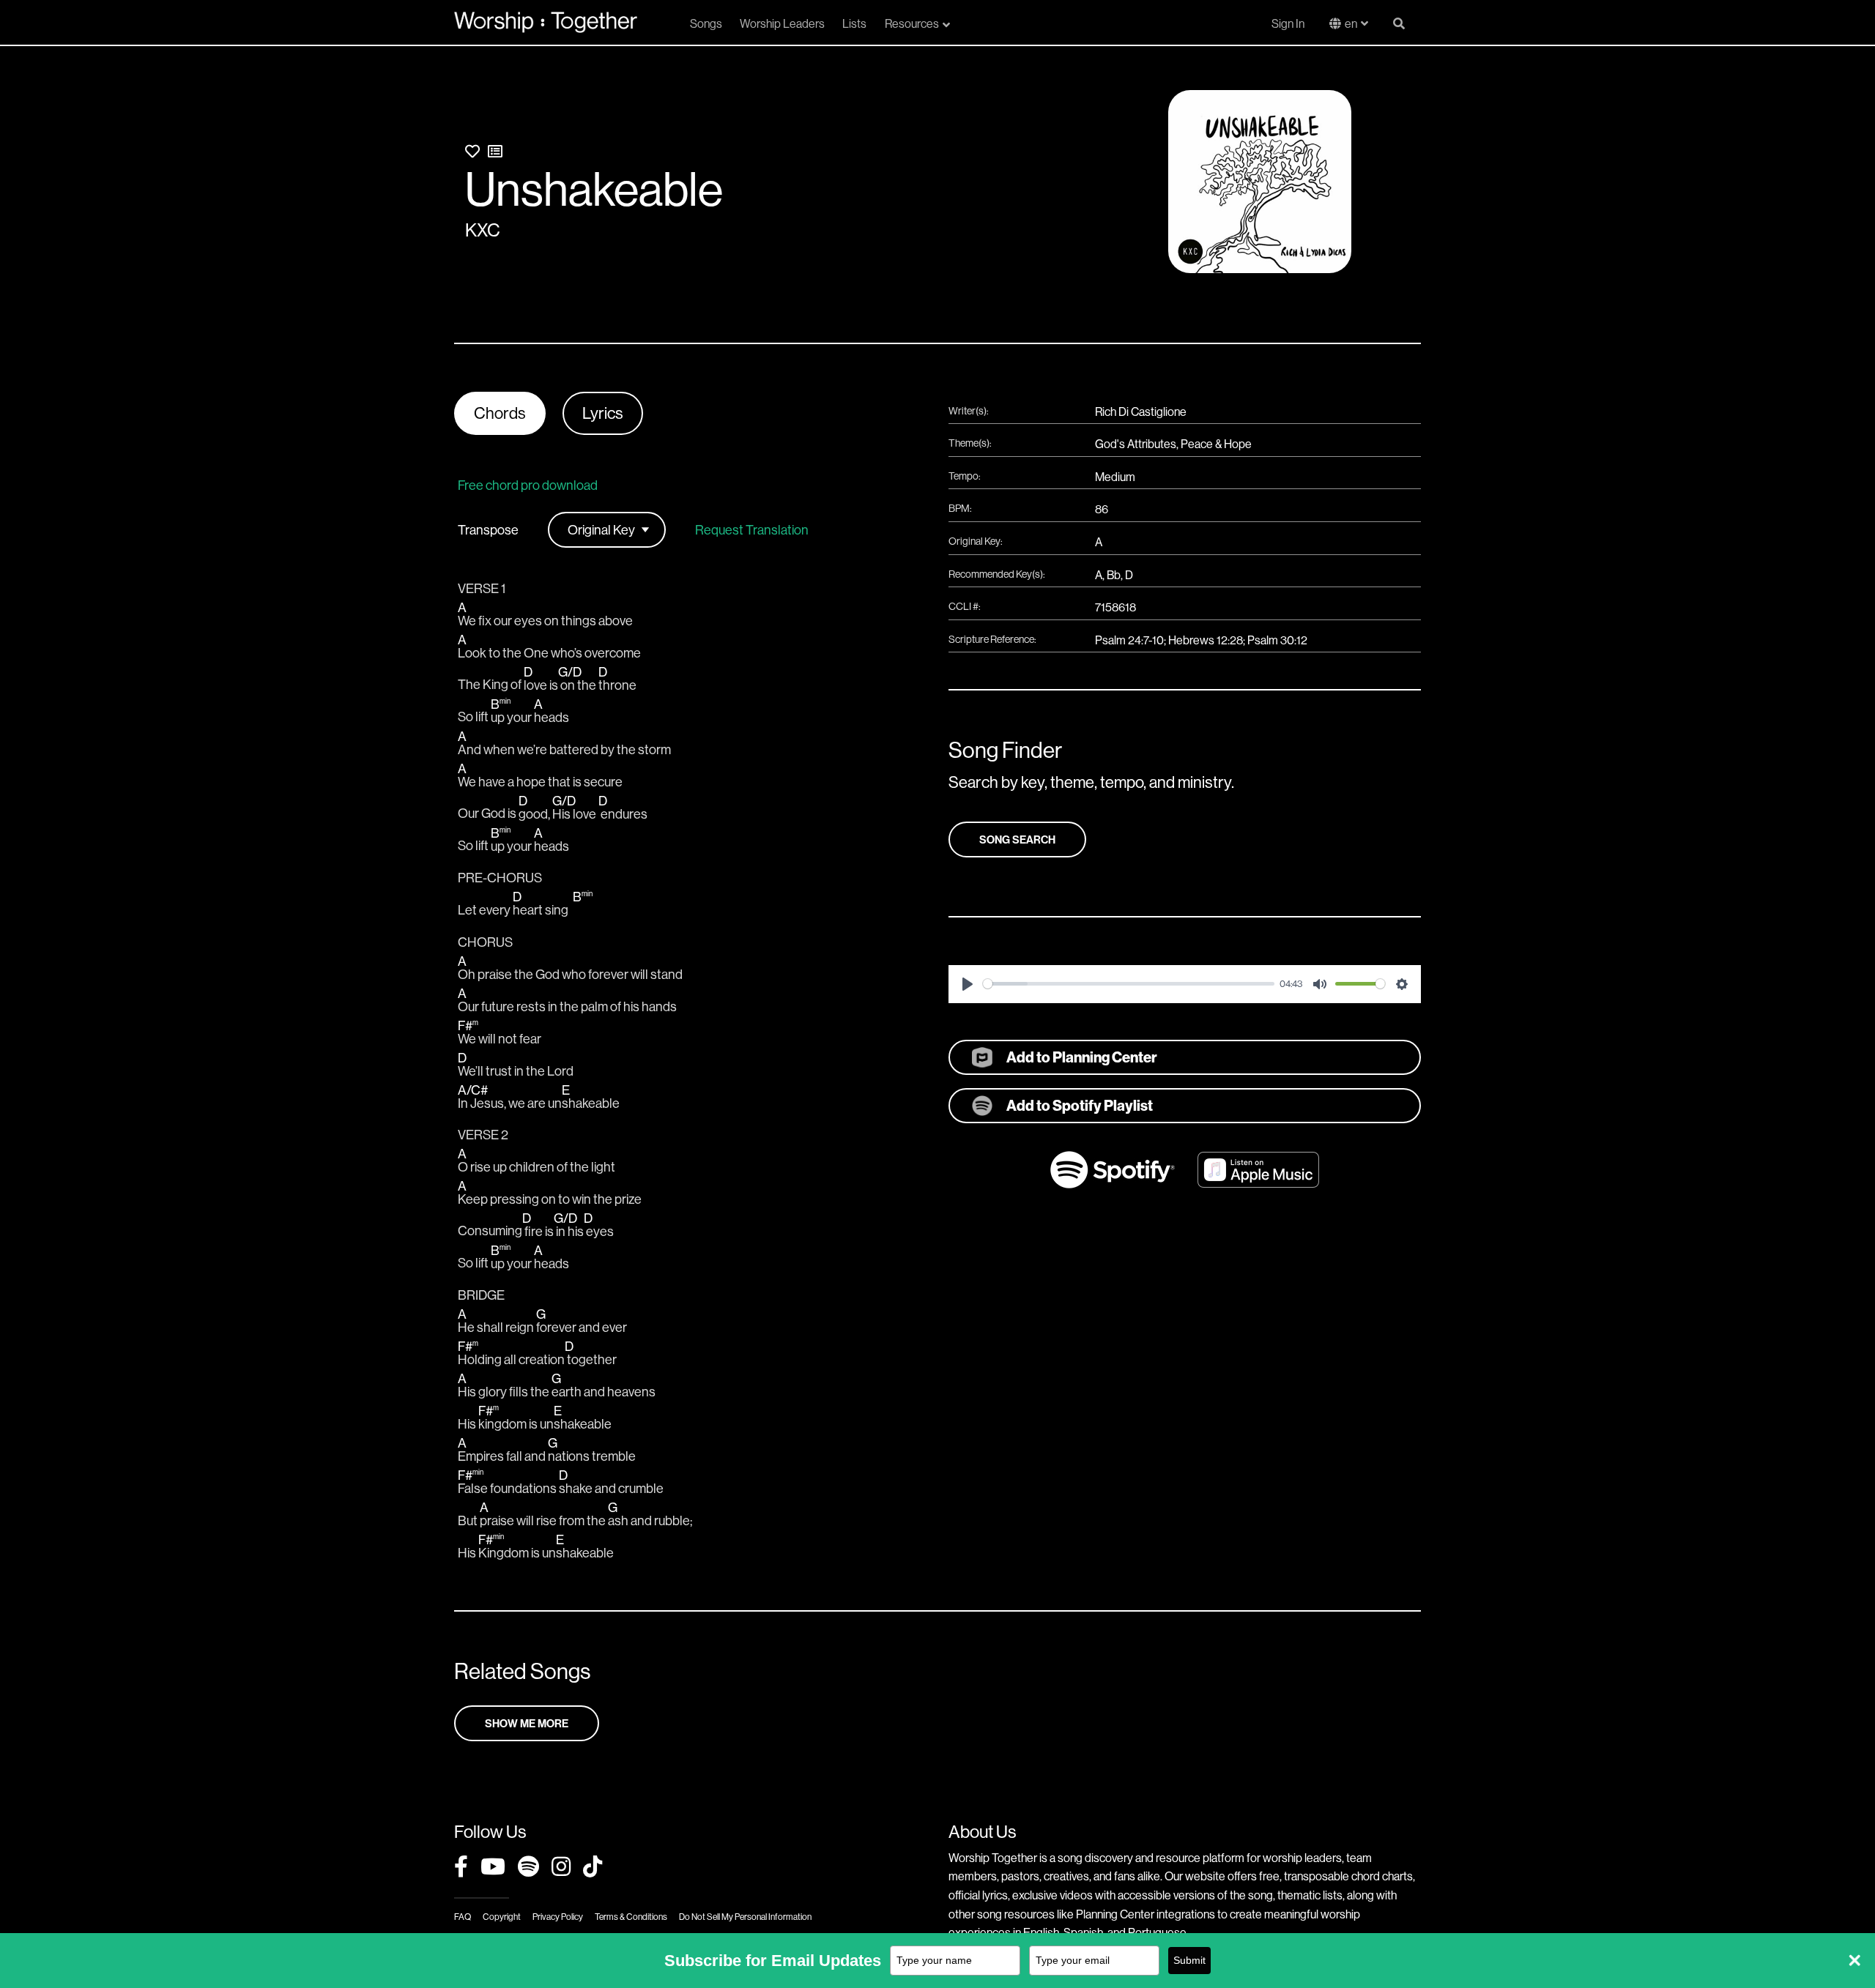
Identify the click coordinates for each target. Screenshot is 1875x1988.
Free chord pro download (528, 485)
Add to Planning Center (1082, 1057)
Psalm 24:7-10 (1129, 640)
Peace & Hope (1216, 444)
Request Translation (752, 530)
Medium (1115, 477)
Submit (1189, 1960)
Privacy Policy (558, 1917)
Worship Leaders (782, 23)
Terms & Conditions (631, 1917)
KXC (483, 230)
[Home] (546, 22)
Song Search (1017, 839)
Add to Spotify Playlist (1080, 1105)
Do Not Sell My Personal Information (745, 1917)
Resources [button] (912, 23)
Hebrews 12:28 (1206, 640)
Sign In (1288, 23)
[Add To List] (495, 151)
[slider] (1129, 984)
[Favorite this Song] (472, 151)
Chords (500, 413)
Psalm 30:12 (1277, 640)
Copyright (502, 1917)
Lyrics (603, 413)
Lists (854, 23)
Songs (706, 23)
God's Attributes (1136, 444)
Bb (1114, 575)
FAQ (463, 1917)
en (1351, 23)
